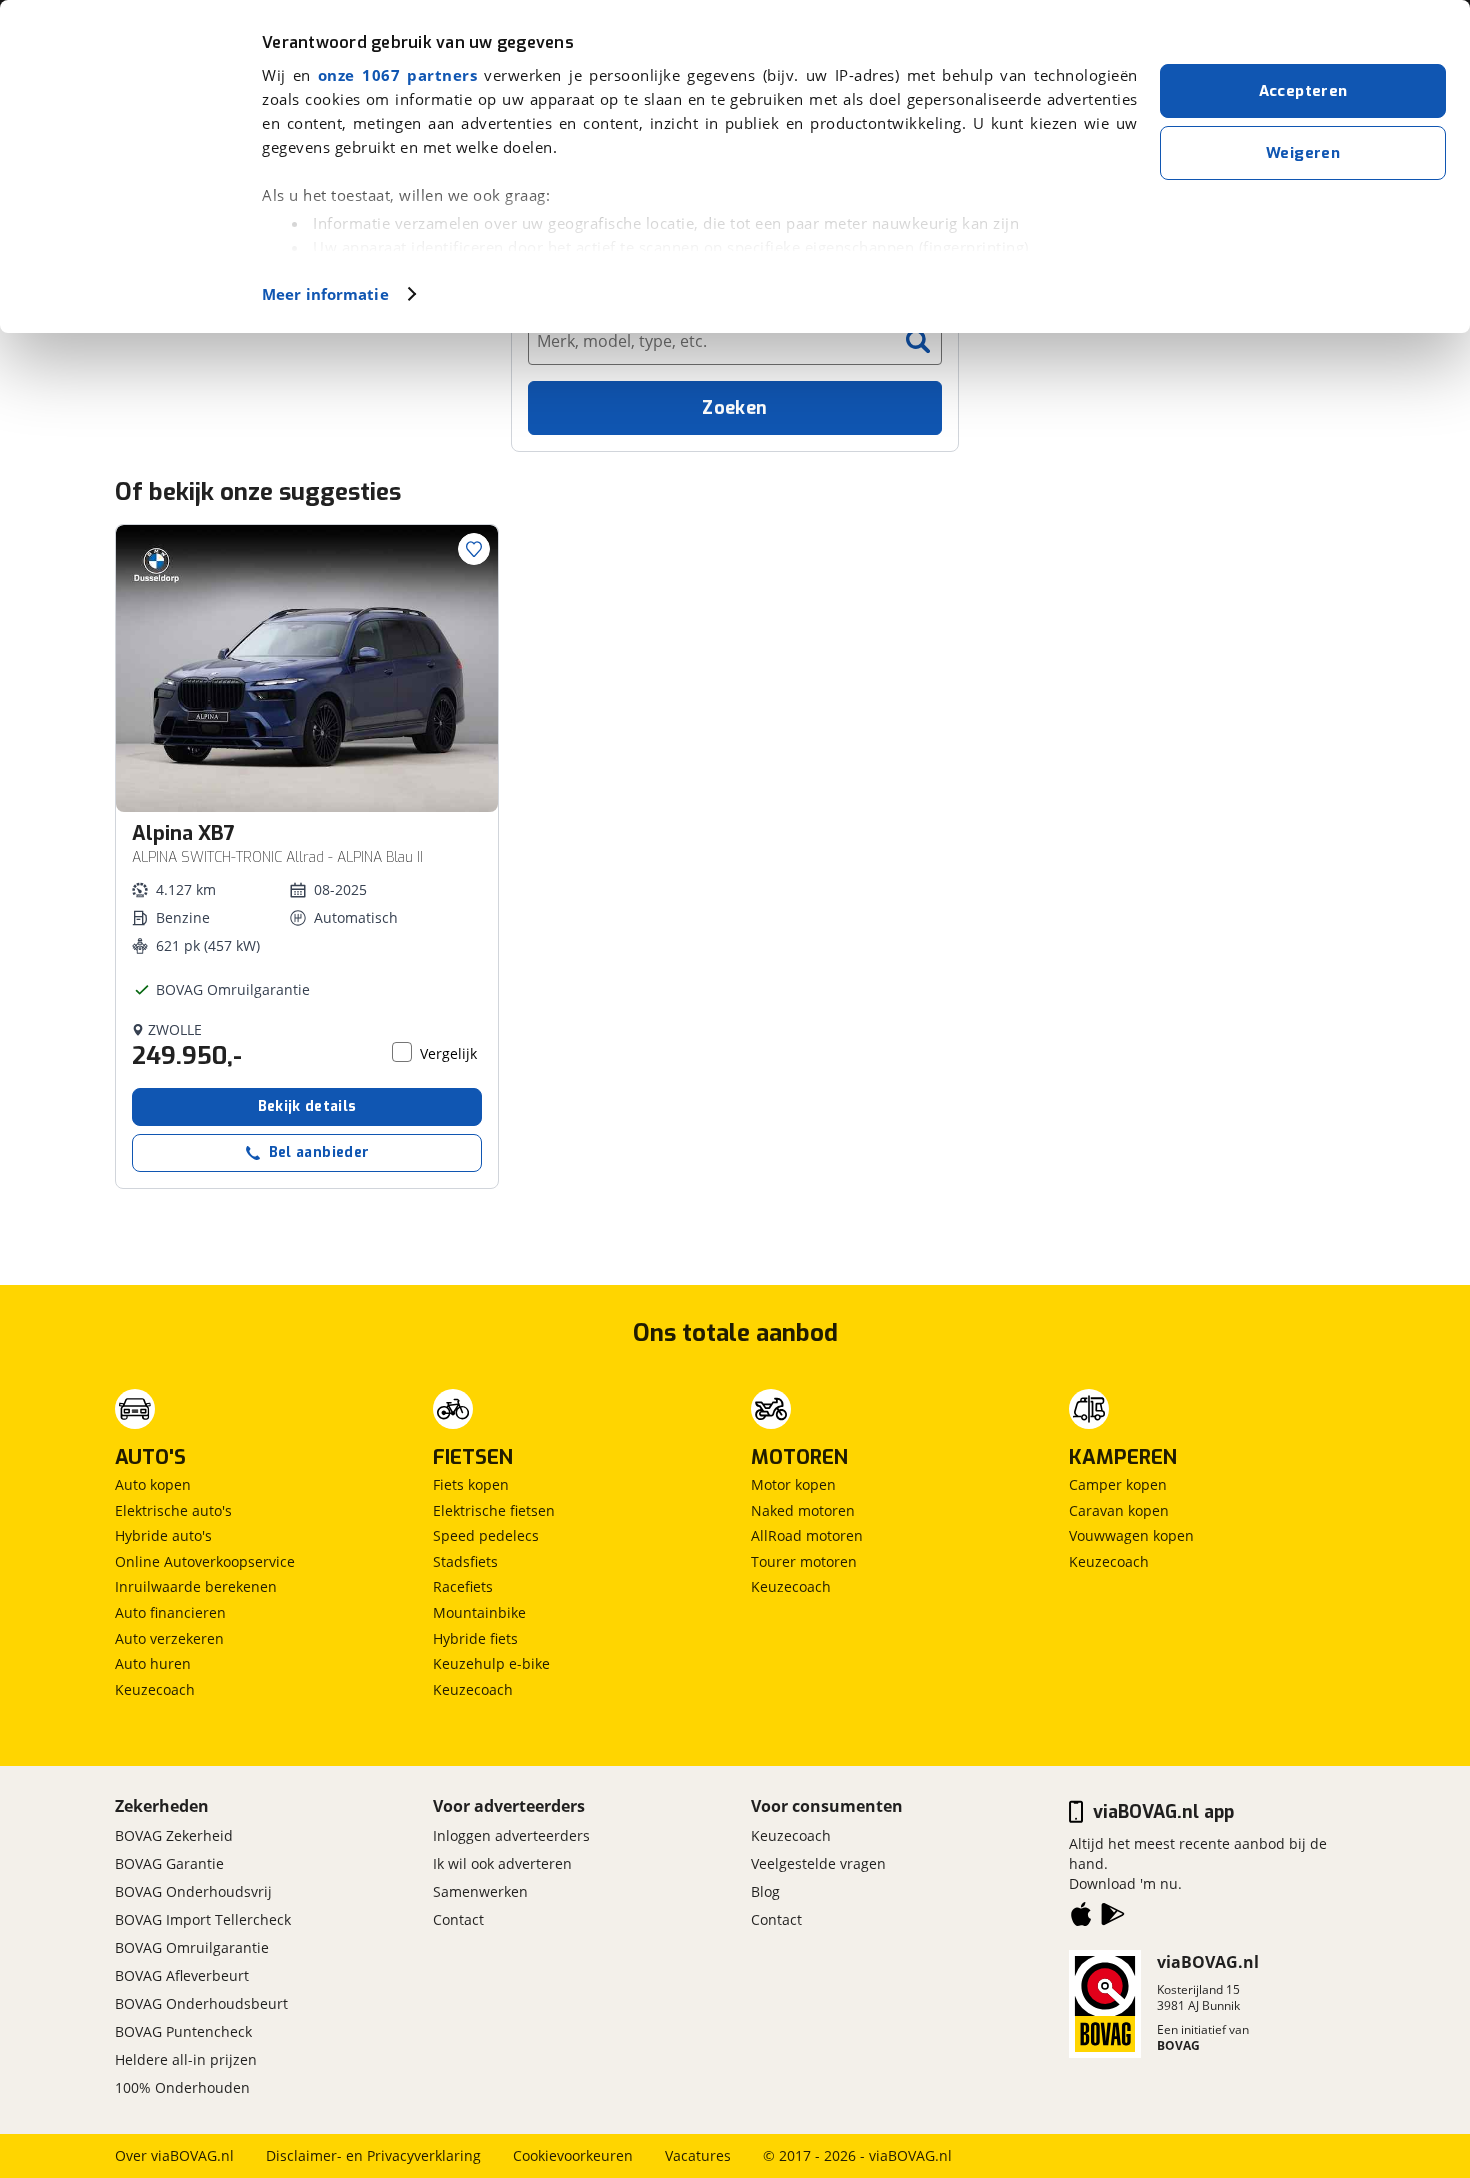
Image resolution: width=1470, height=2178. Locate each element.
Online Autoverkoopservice (205, 1561)
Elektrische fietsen (494, 1510)
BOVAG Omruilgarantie (192, 1947)
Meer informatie (325, 294)
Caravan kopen (1119, 1510)
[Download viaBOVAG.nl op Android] (1113, 1918)
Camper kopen (1118, 1484)
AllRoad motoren (807, 1535)
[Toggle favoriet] (474, 549)
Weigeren (1303, 153)
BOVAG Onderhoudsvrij (193, 1891)
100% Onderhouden (182, 2087)
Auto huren (153, 1663)
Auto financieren (170, 1612)
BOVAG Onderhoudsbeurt (201, 2003)
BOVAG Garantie (169, 1863)
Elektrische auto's (173, 1510)
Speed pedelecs (486, 1535)
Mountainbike (479, 1612)
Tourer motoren (804, 1561)
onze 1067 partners (397, 75)
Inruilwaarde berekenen (196, 1586)
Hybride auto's (163, 1535)
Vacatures (698, 2155)
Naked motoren (803, 1510)
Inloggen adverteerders (511, 1835)
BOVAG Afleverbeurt (182, 1975)
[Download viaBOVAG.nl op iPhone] (1081, 1918)
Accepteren (1303, 91)
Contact (458, 1919)
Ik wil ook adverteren (502, 1863)
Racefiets (463, 1586)
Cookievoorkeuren (573, 2155)
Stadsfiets (465, 1561)
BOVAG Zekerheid (174, 1835)
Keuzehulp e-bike (491, 1663)
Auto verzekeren (169, 1638)
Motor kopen (793, 1484)
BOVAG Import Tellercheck (203, 1919)
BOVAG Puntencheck (183, 2031)
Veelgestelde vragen (818, 1863)
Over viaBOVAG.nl (174, 2155)
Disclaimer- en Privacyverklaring (373, 2155)
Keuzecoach (155, 1689)
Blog (765, 1891)
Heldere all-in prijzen (186, 2059)
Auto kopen (153, 1484)
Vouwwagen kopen (1131, 1535)
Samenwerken (480, 1891)
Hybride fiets (475, 1638)
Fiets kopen (471, 1484)
